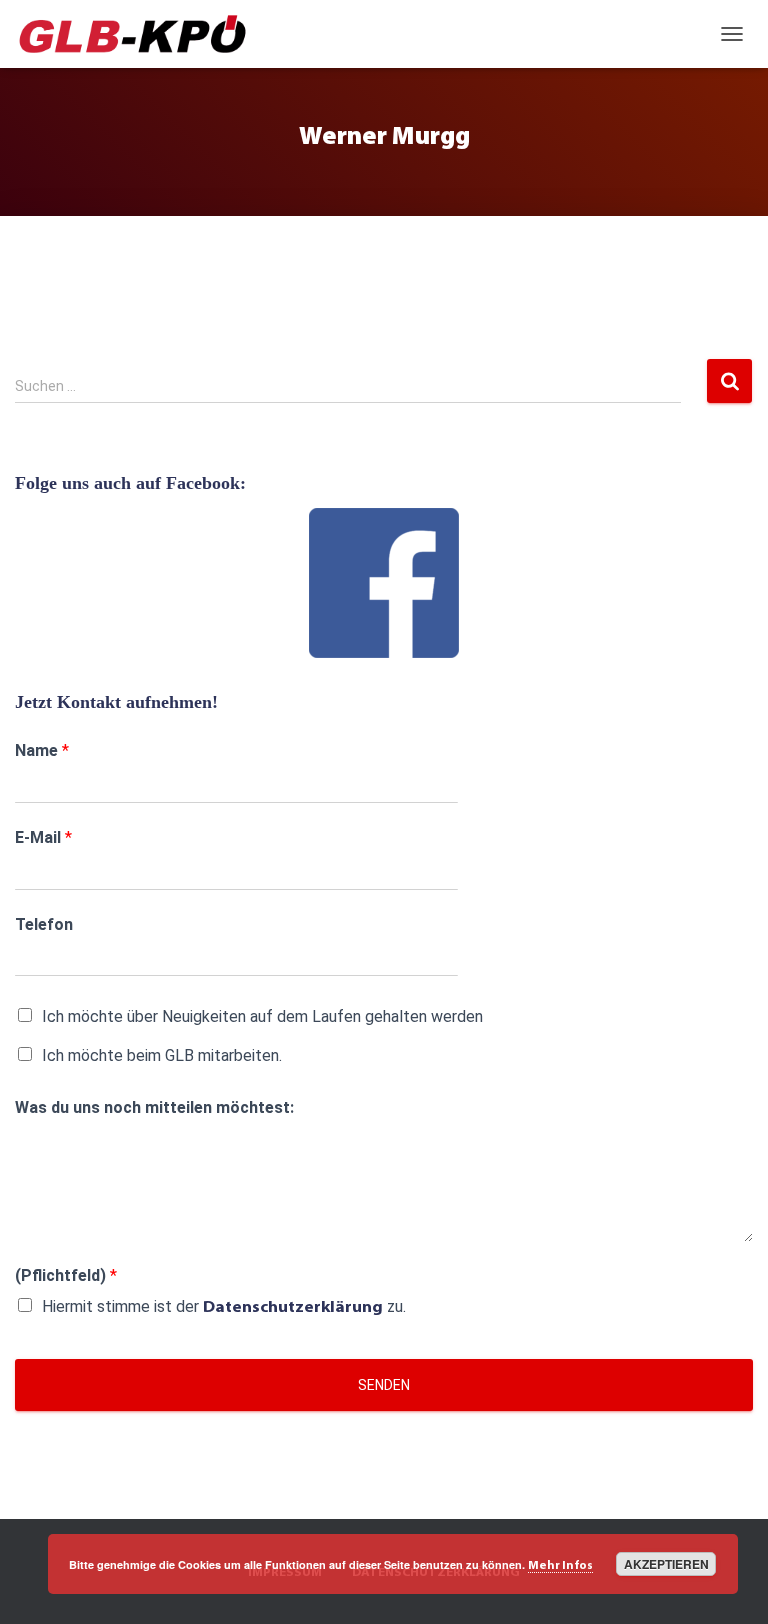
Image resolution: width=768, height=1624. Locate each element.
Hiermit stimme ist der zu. (224, 1306)
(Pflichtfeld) (66, 1275)
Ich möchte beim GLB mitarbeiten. (162, 1055)
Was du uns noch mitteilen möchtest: (154, 1107)
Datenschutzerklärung (293, 1308)
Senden (384, 1385)
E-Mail (43, 837)
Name (42, 750)
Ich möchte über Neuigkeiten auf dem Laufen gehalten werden (262, 1016)
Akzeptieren (666, 1564)
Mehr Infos (560, 1566)
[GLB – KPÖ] (140, 34)
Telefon (44, 924)
